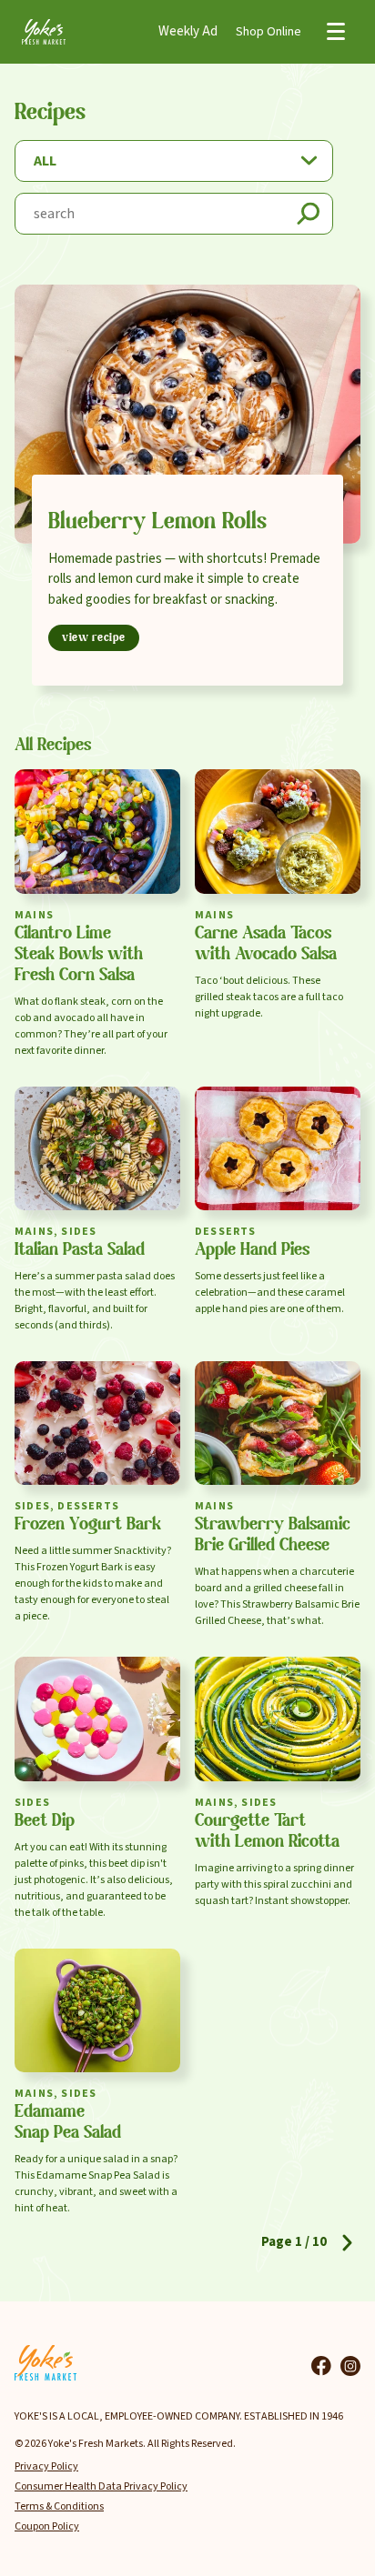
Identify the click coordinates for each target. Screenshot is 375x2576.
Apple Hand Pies (252, 1250)
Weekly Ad (188, 31)
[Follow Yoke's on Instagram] (350, 2366)
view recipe (94, 638)
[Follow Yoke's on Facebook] (321, 2366)
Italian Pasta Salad (80, 1250)
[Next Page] (347, 2243)
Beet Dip (45, 1821)
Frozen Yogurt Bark (88, 1525)
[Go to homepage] (44, 31)
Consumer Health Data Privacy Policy (101, 2486)
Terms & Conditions (59, 2506)
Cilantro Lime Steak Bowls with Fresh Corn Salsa (79, 955)
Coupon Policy (47, 2526)
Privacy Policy (46, 2466)
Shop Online (269, 32)
